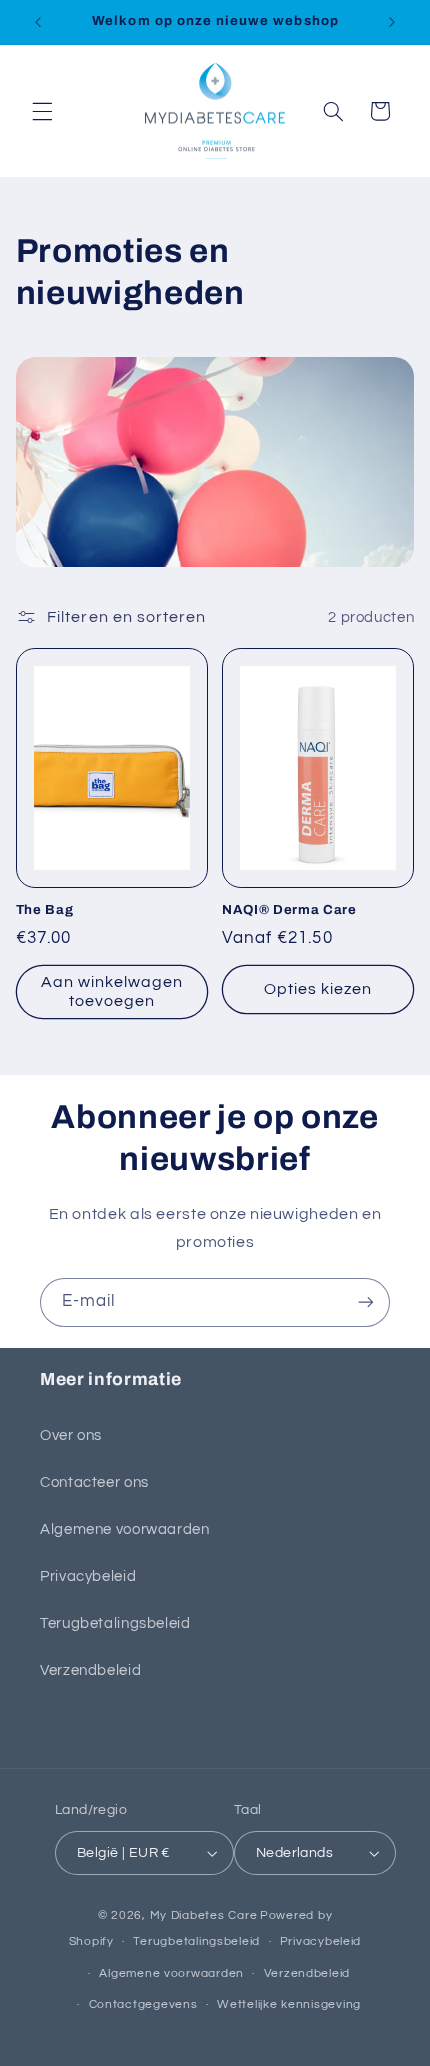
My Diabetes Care (204, 1915)
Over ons (71, 1435)
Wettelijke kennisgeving (289, 2004)
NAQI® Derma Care (289, 909)
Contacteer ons (94, 1482)
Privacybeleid (88, 1576)
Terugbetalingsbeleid (115, 1623)
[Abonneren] (366, 1302)
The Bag (45, 909)
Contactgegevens (143, 2004)
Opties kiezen (318, 989)
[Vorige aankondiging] (38, 22)
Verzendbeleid (90, 1670)
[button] (42, 111)
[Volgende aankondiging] (392, 22)
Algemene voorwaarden (125, 1529)
